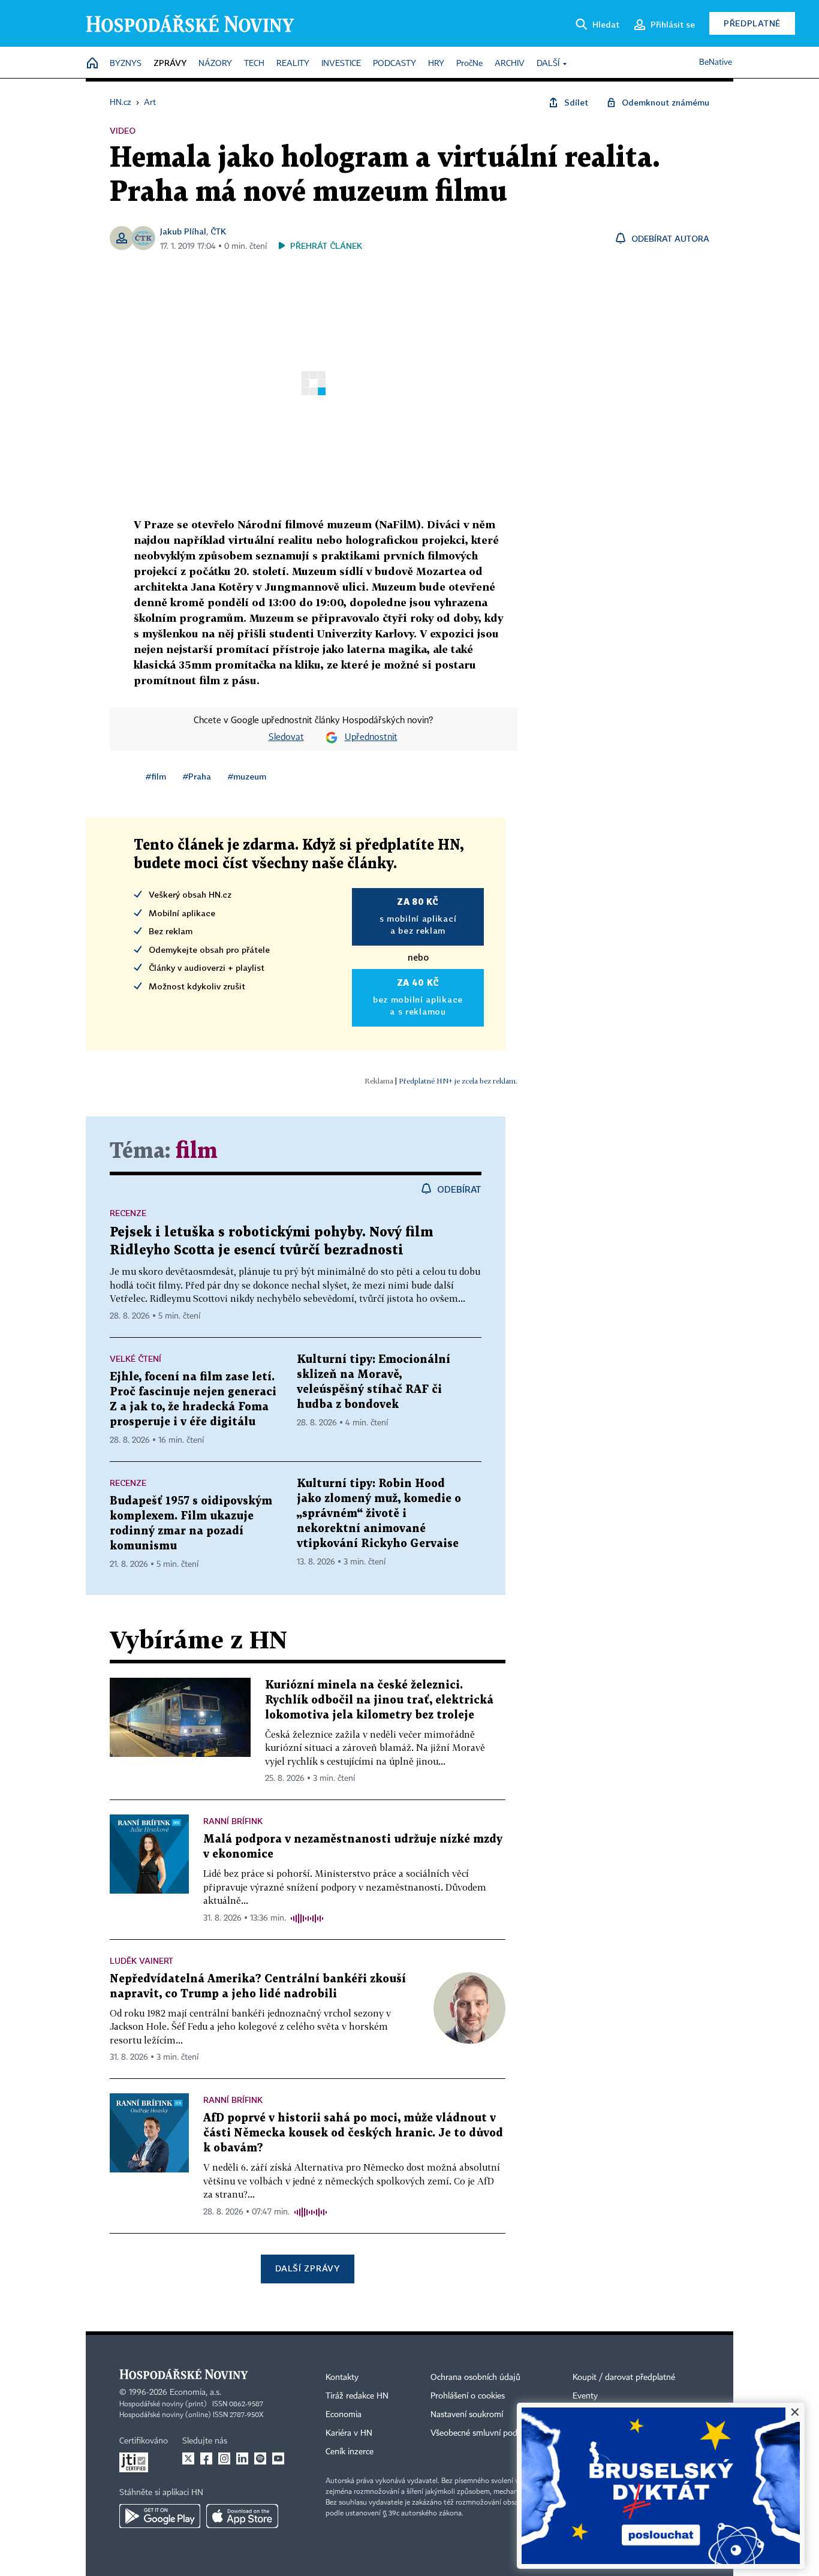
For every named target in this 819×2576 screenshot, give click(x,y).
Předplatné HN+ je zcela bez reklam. (458, 1081)
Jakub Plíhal (183, 231)
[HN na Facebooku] (206, 2458)
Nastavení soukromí (467, 2415)
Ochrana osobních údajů (475, 2378)
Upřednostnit (371, 738)
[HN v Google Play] (160, 2516)
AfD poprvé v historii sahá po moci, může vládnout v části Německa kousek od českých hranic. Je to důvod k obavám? (353, 2133)
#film (156, 776)
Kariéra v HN (349, 2433)
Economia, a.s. (195, 2393)
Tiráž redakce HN (357, 2396)
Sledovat (286, 738)
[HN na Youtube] (278, 2458)
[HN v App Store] (242, 2516)
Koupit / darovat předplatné (624, 2378)
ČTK (218, 231)
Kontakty (342, 2378)
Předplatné (752, 23)
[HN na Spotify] (260, 2458)
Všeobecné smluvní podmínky (485, 2433)
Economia (344, 2415)
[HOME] (92, 64)
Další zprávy (307, 2268)
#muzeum (247, 776)
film (197, 1152)
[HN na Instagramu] (224, 2458)
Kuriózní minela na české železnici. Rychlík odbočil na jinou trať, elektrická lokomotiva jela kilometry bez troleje (379, 1700)
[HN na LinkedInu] (242, 2458)
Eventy (585, 2396)
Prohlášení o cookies (468, 2396)
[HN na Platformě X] (188, 2458)
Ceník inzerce (350, 2452)
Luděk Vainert (141, 1960)
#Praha (197, 776)
